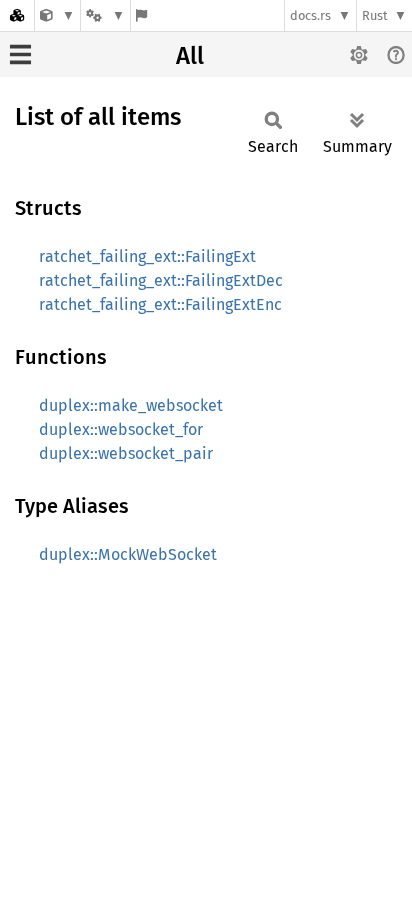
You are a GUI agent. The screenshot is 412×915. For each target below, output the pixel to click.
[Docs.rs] (17, 15)
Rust (375, 15)
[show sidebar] (20, 54)
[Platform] (105, 15)
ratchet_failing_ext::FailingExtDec (161, 280)
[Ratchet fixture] (57, 15)
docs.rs (310, 15)
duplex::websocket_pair (126, 453)
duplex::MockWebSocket (128, 554)
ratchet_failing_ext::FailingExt (147, 256)
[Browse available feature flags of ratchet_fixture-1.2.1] (141, 15)
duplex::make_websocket (131, 405)
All (190, 56)
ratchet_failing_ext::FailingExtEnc (160, 304)
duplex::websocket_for (121, 429)
